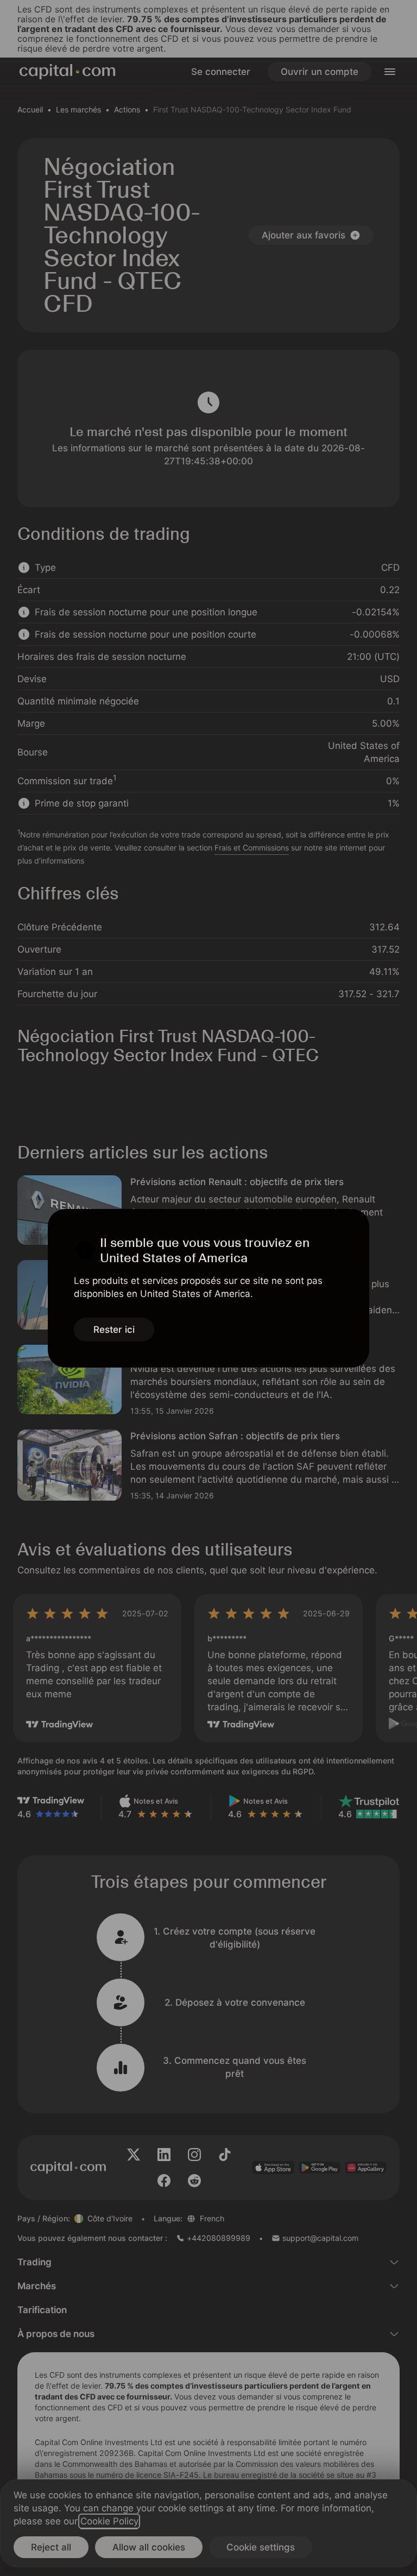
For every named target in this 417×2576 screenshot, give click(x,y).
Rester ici (114, 1330)
